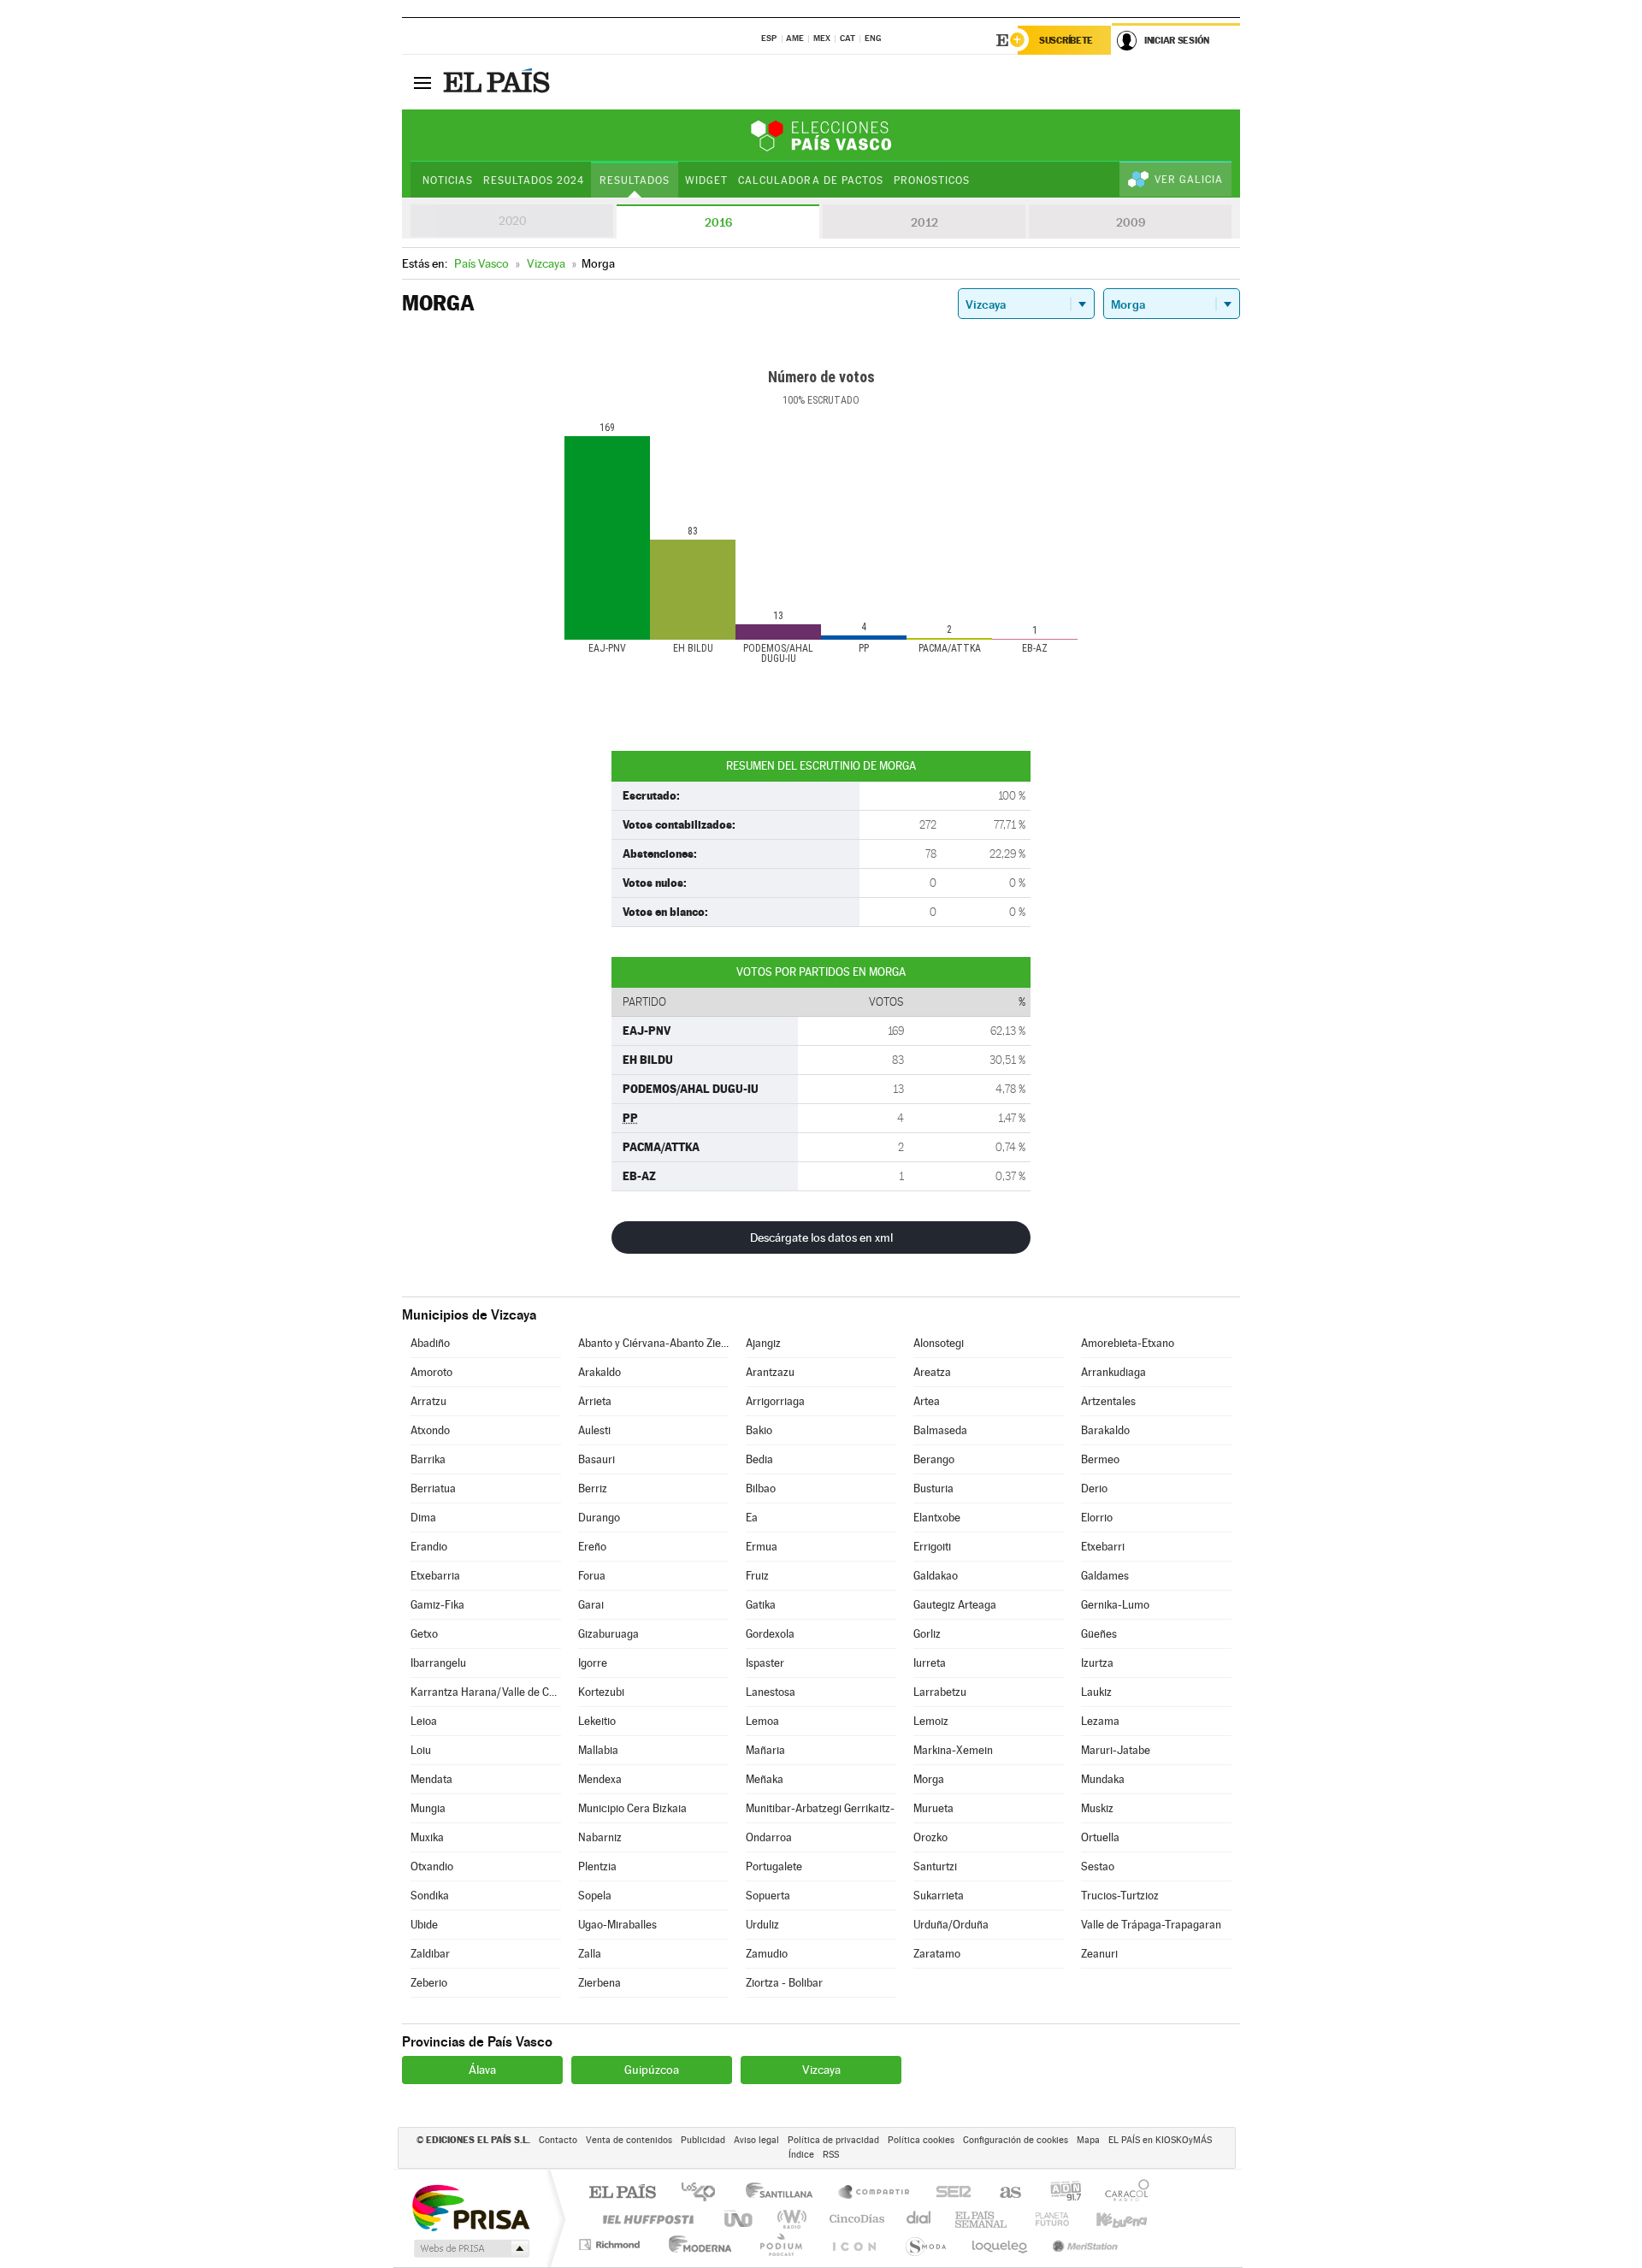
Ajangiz (763, 1343)
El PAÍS (622, 2193)
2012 (924, 222)
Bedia (759, 1459)
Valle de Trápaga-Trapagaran (1151, 1925)
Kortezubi (601, 1692)
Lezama (1100, 1721)
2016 (718, 222)
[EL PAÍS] (499, 82)
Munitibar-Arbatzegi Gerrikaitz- (820, 1808)
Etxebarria (435, 1576)
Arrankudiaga (1113, 1372)
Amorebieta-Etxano (1128, 1343)
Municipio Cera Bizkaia (632, 1808)
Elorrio (1097, 1518)
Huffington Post (645, 2219)
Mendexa (600, 1779)
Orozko (930, 1837)
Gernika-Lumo (1115, 1605)
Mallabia (598, 1750)
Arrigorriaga (775, 1401)
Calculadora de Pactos (810, 180)
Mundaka (1103, 1779)
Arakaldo (600, 1372)
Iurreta (930, 1663)
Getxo (424, 1634)
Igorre (593, 1663)
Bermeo (1100, 1459)
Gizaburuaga (608, 1634)
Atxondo (430, 1430)
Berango (934, 1459)
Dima (423, 1518)
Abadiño (430, 1343)
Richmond (611, 2244)
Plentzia (597, 1866)
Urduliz (762, 1925)
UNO (740, 2219)
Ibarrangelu (438, 1663)
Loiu (421, 1750)
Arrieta (595, 1401)
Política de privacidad (833, 2140)
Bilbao (761, 1488)
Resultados (635, 180)
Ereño (592, 1547)
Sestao (1098, 1866)
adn (1059, 2193)
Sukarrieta (939, 1896)
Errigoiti (932, 1547)
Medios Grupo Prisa (470, 2248)
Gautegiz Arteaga (955, 1605)
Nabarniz (600, 1837)
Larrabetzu (940, 1692)
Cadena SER (948, 2193)
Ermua (762, 1547)
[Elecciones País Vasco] (821, 135)
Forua (592, 1576)
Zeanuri (1099, 1954)
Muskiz (1097, 1808)
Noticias (448, 180)
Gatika (761, 1605)
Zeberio (429, 1983)
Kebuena (1107, 2219)
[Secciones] (422, 82)
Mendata (431, 1779)
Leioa (424, 1721)
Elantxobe (937, 1518)
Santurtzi (935, 1866)
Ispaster (765, 1663)
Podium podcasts (780, 2244)
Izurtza (1097, 1663)
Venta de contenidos (629, 2140)
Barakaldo (1105, 1430)
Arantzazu (770, 1372)
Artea (927, 1401)
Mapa (1088, 2140)
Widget (706, 180)
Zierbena (600, 1983)
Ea (752, 1518)
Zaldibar (430, 1954)
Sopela (595, 1896)
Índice (801, 2155)
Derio (1094, 1488)
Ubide (424, 1925)
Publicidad (703, 2140)
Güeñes (1099, 1634)
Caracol (1122, 2193)
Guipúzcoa (652, 2070)
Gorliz (927, 1634)
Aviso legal (756, 2140)
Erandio (429, 1547)
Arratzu (428, 1401)
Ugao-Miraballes (617, 1925)
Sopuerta (768, 1896)
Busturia (933, 1488)
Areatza (932, 1372)
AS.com (1003, 2193)
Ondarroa (769, 1837)
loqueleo (1001, 2244)
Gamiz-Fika (437, 1605)
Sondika (430, 1896)
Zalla (590, 1954)
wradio (789, 2219)
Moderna (696, 2244)
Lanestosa (771, 1692)
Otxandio (432, 1866)
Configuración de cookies (1016, 2140)
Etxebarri (1103, 1547)
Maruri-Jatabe (1116, 1750)
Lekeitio (597, 1721)
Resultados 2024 (534, 180)
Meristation (1083, 2244)
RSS (831, 2155)
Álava (482, 2070)
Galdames (1105, 1576)
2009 (1131, 222)
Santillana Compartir (875, 2193)
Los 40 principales (704, 2193)
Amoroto (431, 1372)
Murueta (933, 1808)
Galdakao (936, 1576)
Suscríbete (1066, 40)
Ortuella (1100, 1837)
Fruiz (757, 1576)
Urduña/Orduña (951, 1925)
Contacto (558, 2140)
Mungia (428, 1808)
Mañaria (765, 1750)
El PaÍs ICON (853, 2244)
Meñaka (765, 1779)
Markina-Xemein (953, 1750)
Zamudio (767, 1954)
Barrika (428, 1459)
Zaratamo (937, 1954)
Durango (599, 1518)
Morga (929, 1779)
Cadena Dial (919, 2219)
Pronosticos (932, 180)
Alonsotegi (939, 1343)
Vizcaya (821, 2070)
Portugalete (774, 1866)
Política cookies (921, 2140)
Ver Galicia (1189, 180)
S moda (925, 2244)
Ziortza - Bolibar (784, 1983)
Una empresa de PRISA (470, 2207)
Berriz (593, 1488)
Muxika (427, 1837)
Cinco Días (854, 2219)
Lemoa (762, 1721)
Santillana (784, 2193)
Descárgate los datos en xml (821, 1237)
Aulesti (594, 1430)
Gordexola (770, 1634)
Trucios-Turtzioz (1120, 1896)
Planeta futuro (1045, 2219)
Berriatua (433, 1488)
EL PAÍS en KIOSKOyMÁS (1160, 2140)
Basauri (597, 1459)
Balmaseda (940, 1430)
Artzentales (1108, 1401)
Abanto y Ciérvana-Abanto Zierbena (653, 1343)
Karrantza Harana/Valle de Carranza (486, 1692)
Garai (591, 1605)
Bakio (759, 1430)
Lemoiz (931, 1721)
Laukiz (1096, 1692)
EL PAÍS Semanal (982, 2219)
